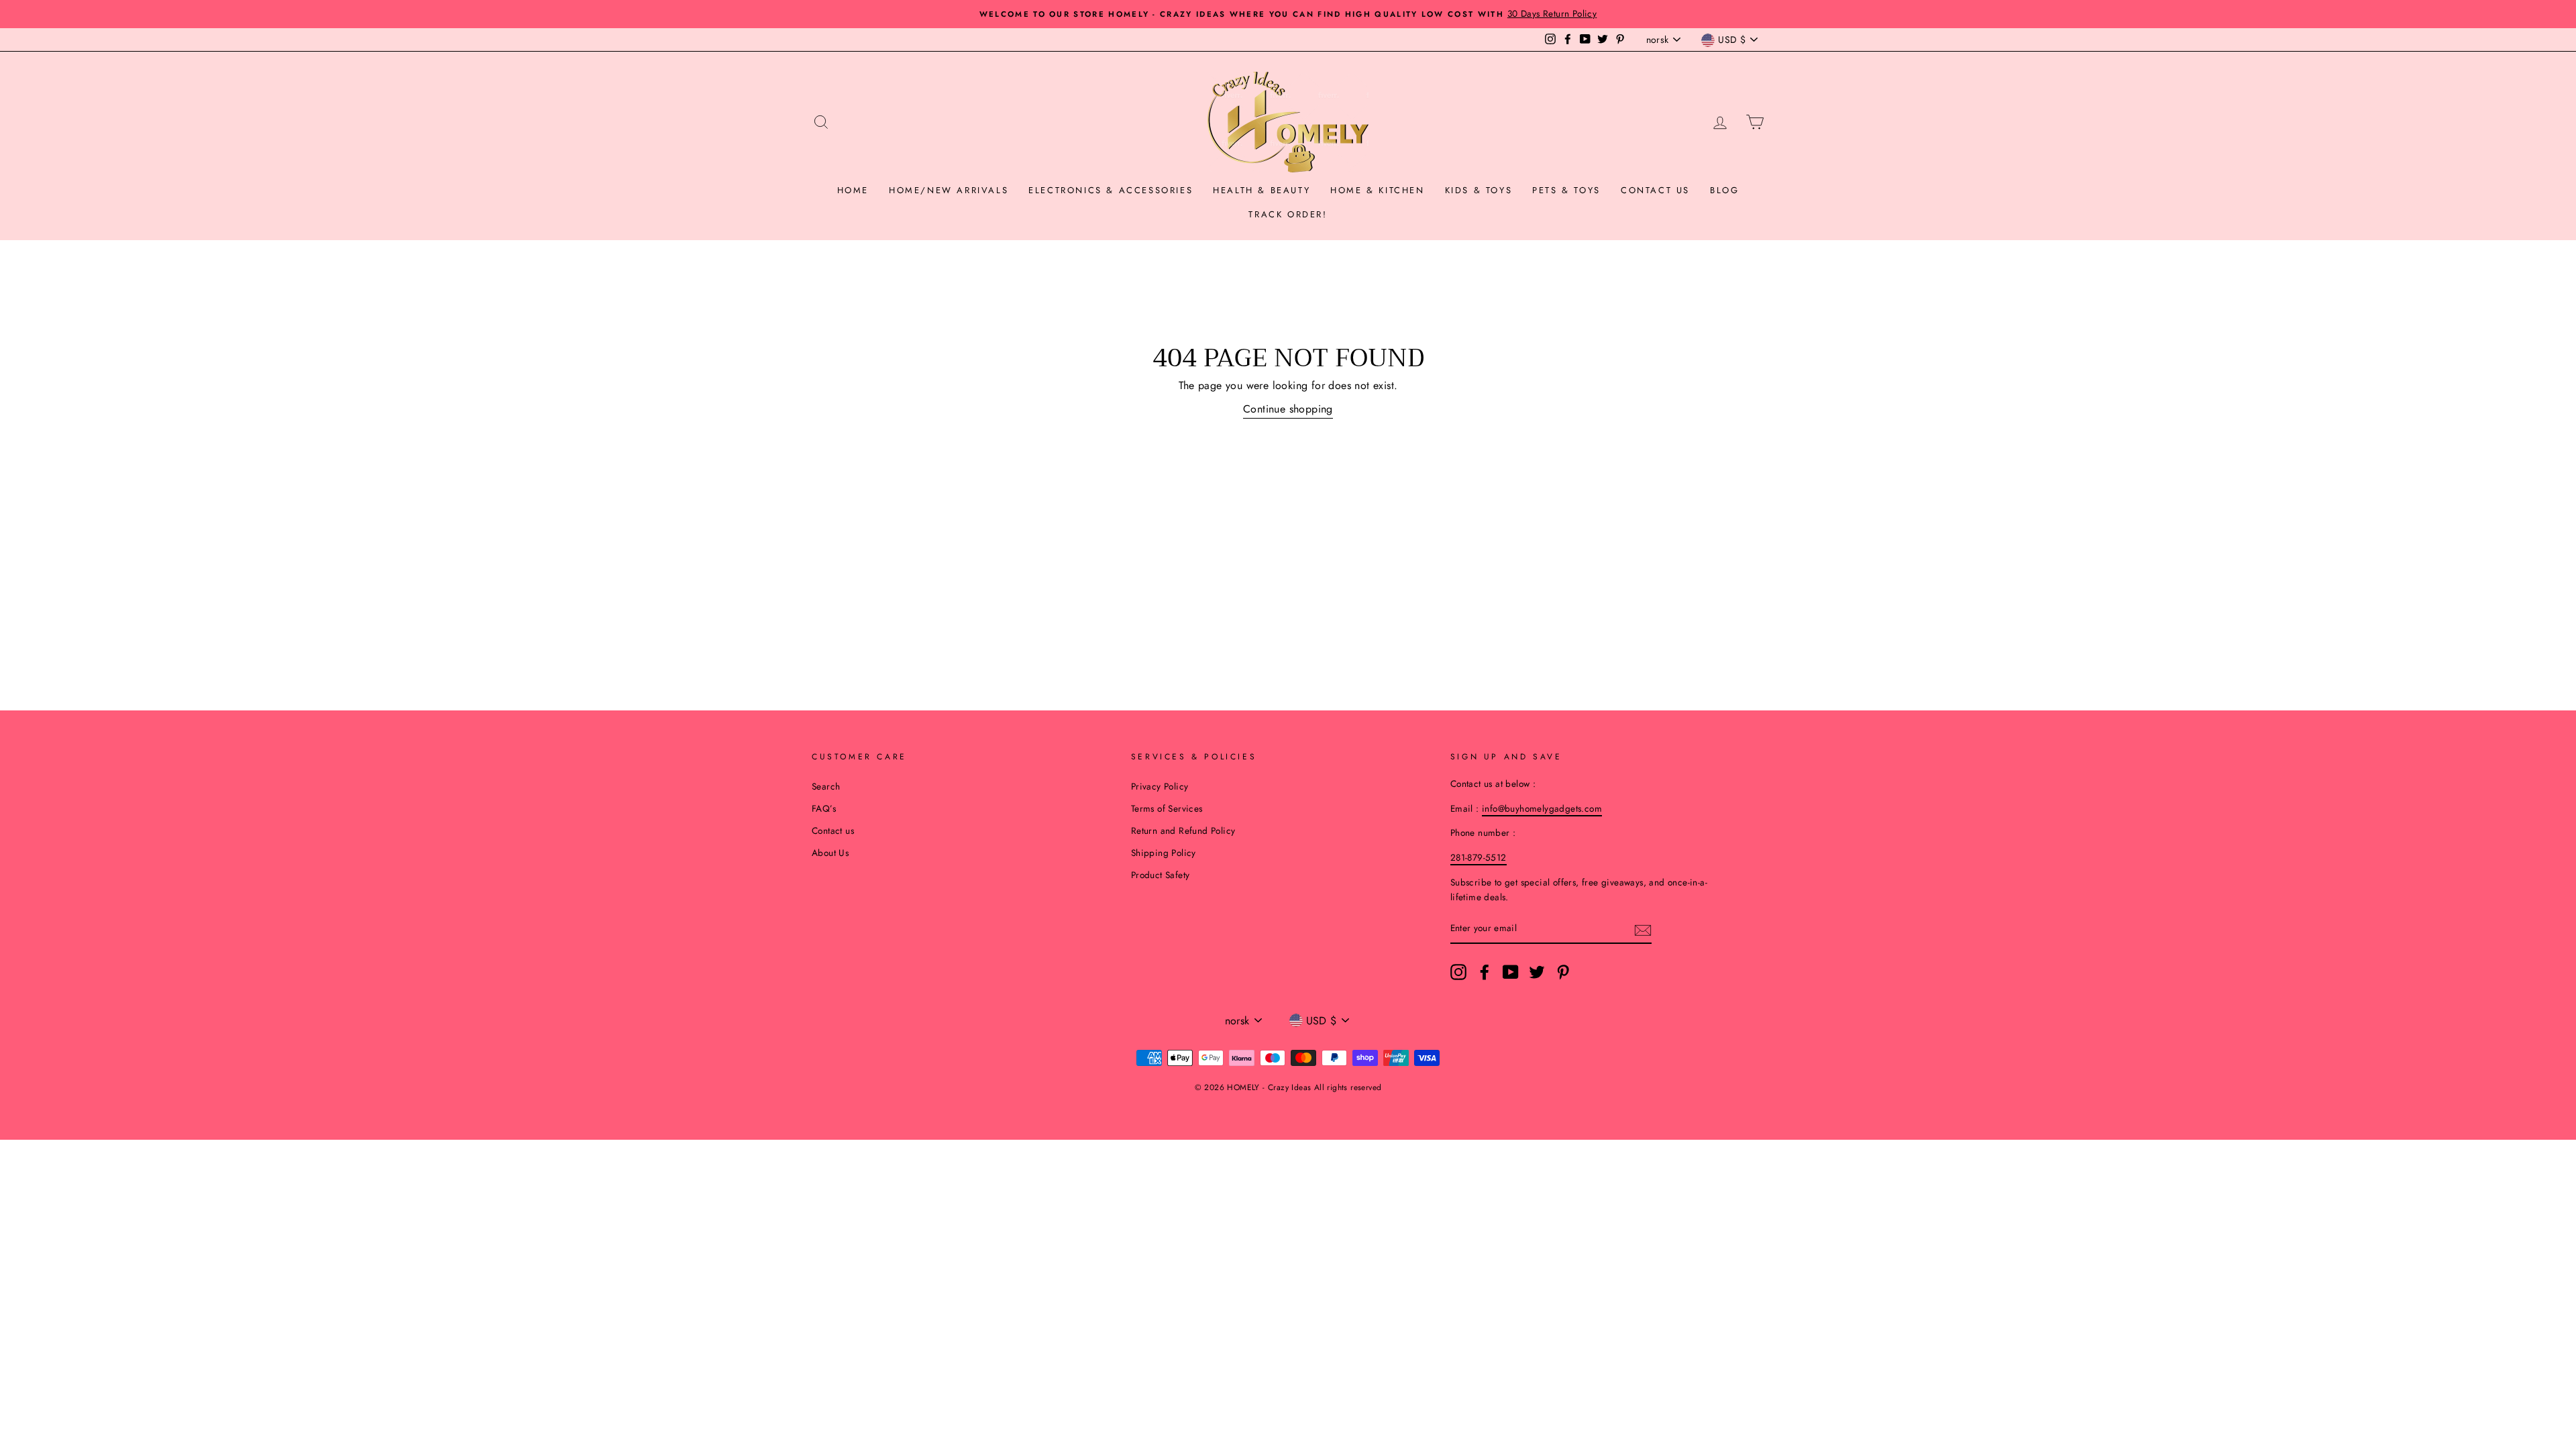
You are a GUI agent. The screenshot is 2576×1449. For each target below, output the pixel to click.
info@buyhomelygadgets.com (1542, 808)
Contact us (1655, 190)
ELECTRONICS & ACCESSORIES (1111, 190)
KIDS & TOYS (1479, 190)
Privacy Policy (1160, 786)
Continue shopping (1288, 409)
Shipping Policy (1164, 853)
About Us (830, 853)
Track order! (1288, 214)
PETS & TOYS (1566, 190)
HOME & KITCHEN (1377, 190)
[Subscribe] (1643, 929)
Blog (1724, 190)
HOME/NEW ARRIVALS (949, 190)
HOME (853, 190)
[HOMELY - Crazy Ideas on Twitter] (1537, 972)
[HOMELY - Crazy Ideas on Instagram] (1458, 972)
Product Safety (1161, 875)
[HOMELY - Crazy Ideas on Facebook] (1485, 972)
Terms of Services (1167, 808)
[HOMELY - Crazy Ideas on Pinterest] (1563, 972)
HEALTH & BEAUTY (1262, 190)
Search (826, 786)
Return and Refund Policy (1183, 830)
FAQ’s (824, 808)
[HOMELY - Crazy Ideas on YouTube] (1511, 972)
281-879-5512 (1479, 857)
